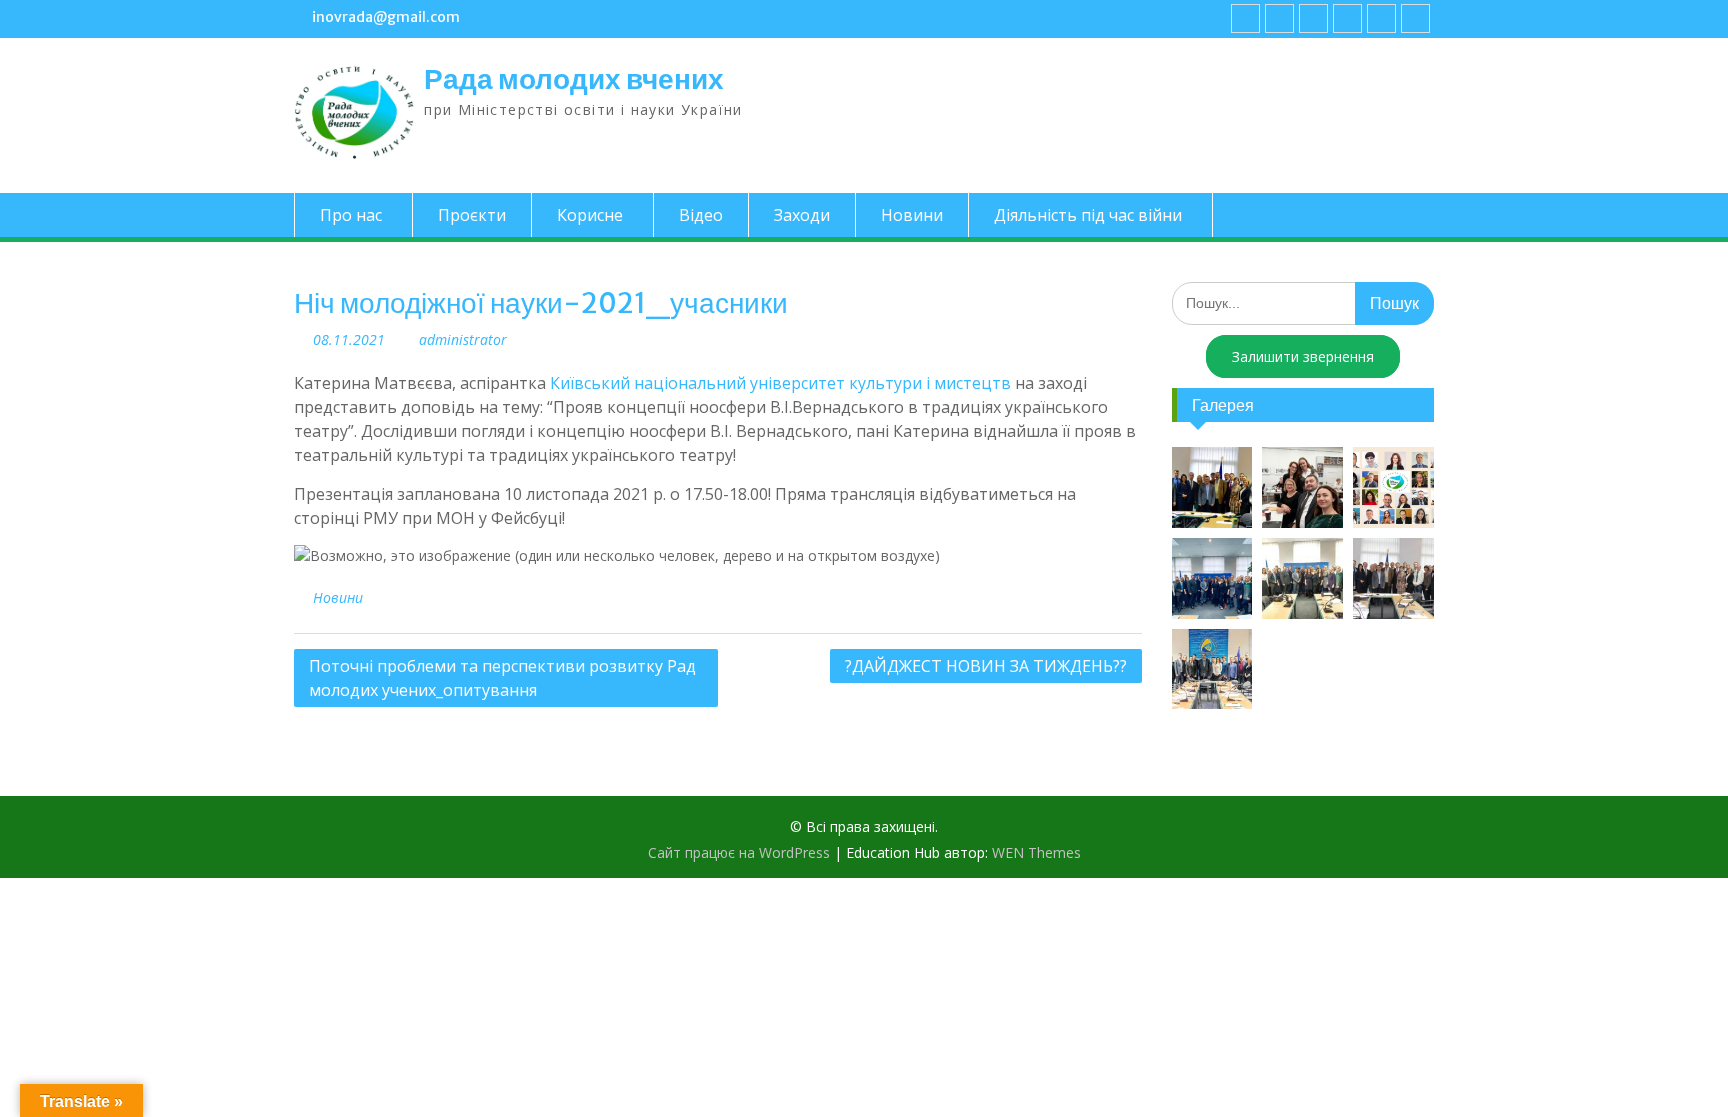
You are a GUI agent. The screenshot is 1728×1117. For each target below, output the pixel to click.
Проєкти (472, 215)
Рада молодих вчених (574, 79)
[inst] (1381, 18)
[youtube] (1279, 18)
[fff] (1245, 18)
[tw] (1313, 18)
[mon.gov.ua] (1415, 18)
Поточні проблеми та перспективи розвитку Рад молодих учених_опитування (502, 678)
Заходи (802, 215)
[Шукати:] (1303, 302)
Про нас (351, 215)
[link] (1347, 18)
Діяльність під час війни (1088, 215)
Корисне (590, 215)
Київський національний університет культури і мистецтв (780, 383)
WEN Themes (1036, 852)
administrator (463, 339)
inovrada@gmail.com (386, 17)
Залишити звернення (1303, 356)
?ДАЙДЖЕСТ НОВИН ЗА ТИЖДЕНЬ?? (986, 666)
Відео (701, 215)
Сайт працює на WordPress (739, 852)
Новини (912, 215)
